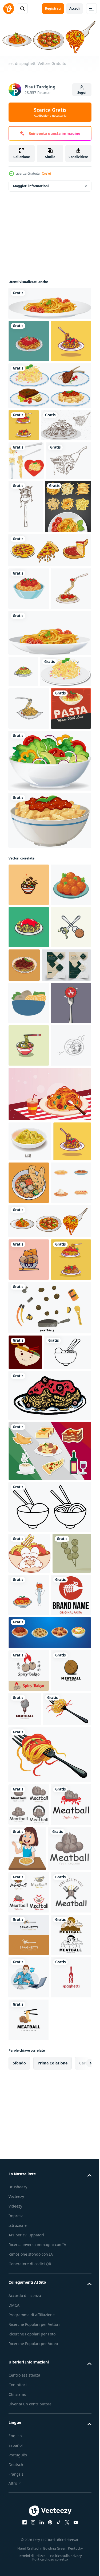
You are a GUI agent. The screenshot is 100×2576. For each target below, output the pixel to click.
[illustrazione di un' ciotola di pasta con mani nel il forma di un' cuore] (29, 2125)
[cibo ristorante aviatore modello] (33, 1331)
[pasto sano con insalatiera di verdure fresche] (49, 1042)
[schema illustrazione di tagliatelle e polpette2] (49, 2078)
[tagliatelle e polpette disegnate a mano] (32, 1924)
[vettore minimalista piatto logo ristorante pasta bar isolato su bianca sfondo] (29, 2209)
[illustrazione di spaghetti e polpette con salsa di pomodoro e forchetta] (24, 466)
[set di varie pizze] (49, 715)
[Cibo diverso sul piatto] (49, 427)
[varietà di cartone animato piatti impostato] (29, 1676)
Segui (82, 93)
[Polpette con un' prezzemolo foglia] (29, 1208)
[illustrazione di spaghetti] (29, 339)
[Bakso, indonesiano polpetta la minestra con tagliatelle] (29, 1369)
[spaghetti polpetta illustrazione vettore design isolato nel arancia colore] (66, 1289)
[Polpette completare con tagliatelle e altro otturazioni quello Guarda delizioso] (68, 1634)
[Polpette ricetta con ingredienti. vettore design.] (49, 1843)
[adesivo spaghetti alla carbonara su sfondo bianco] (34, 910)
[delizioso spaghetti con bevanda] (49, 1545)
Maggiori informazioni (31, 184)
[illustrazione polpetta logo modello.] (29, 2284)
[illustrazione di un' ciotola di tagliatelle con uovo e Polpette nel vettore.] (29, 1454)
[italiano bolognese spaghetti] (29, 753)
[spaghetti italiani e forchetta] (34, 498)
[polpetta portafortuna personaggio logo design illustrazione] (29, 1753)
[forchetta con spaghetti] (31, 572)
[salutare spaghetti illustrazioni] (29, 1251)
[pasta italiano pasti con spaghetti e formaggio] (30, 1592)
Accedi (75, 8)
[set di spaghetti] (49, 1715)
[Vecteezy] (9, 9)
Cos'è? (47, 173)
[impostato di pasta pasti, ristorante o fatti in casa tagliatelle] (49, 2247)
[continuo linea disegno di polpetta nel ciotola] (29, 1496)
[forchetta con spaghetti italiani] (26, 618)
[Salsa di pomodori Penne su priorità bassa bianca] (49, 1101)
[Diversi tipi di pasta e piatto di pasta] (32, 671)
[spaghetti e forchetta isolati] (26, 534)
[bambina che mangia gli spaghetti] (69, 2505)
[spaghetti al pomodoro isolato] (49, 302)
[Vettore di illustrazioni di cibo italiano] (49, 2022)
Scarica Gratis (50, 112)
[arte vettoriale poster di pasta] (29, 990)
